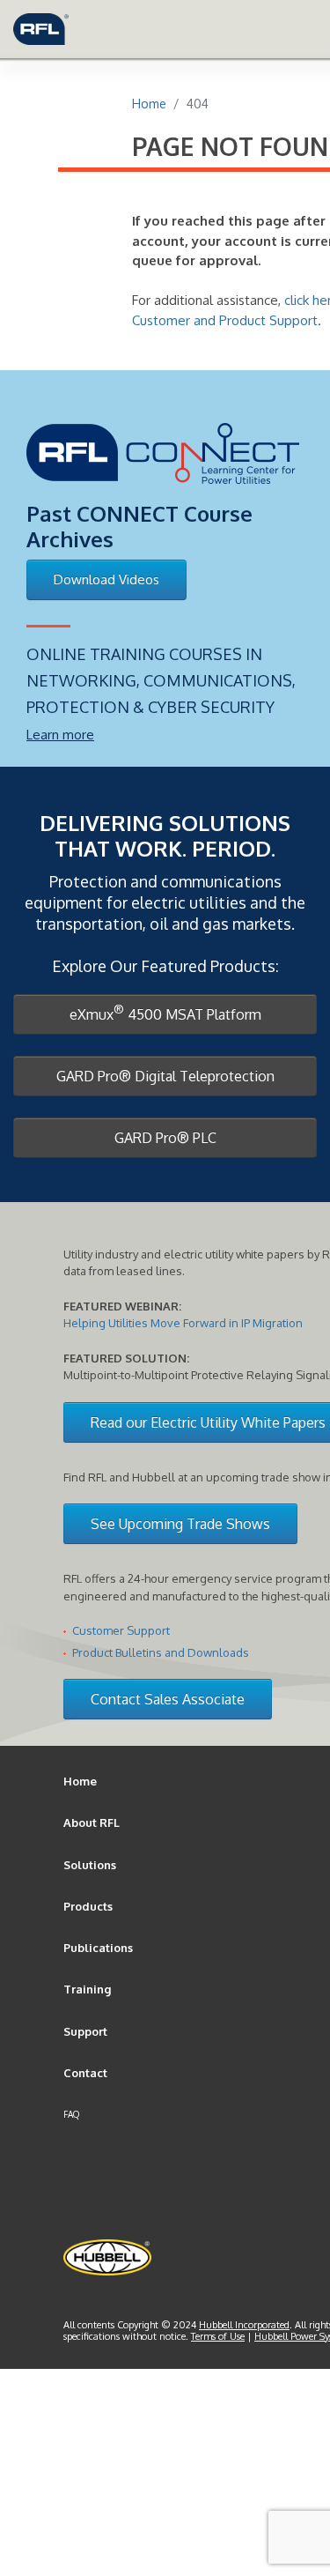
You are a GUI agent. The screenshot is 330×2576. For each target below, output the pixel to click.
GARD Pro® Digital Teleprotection (165, 1076)
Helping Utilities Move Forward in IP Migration (183, 1323)
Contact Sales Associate (168, 1699)
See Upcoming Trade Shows (180, 1524)
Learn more (60, 735)
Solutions (90, 1865)
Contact (85, 2073)
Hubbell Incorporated (244, 2325)
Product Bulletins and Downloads (161, 1652)
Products (88, 1906)
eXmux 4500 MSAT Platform (165, 1012)
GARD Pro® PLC (165, 1138)
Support (85, 2031)
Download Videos (106, 579)
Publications (98, 1948)
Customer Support (121, 1630)
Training (87, 1989)
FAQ (71, 2114)
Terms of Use (218, 2336)
